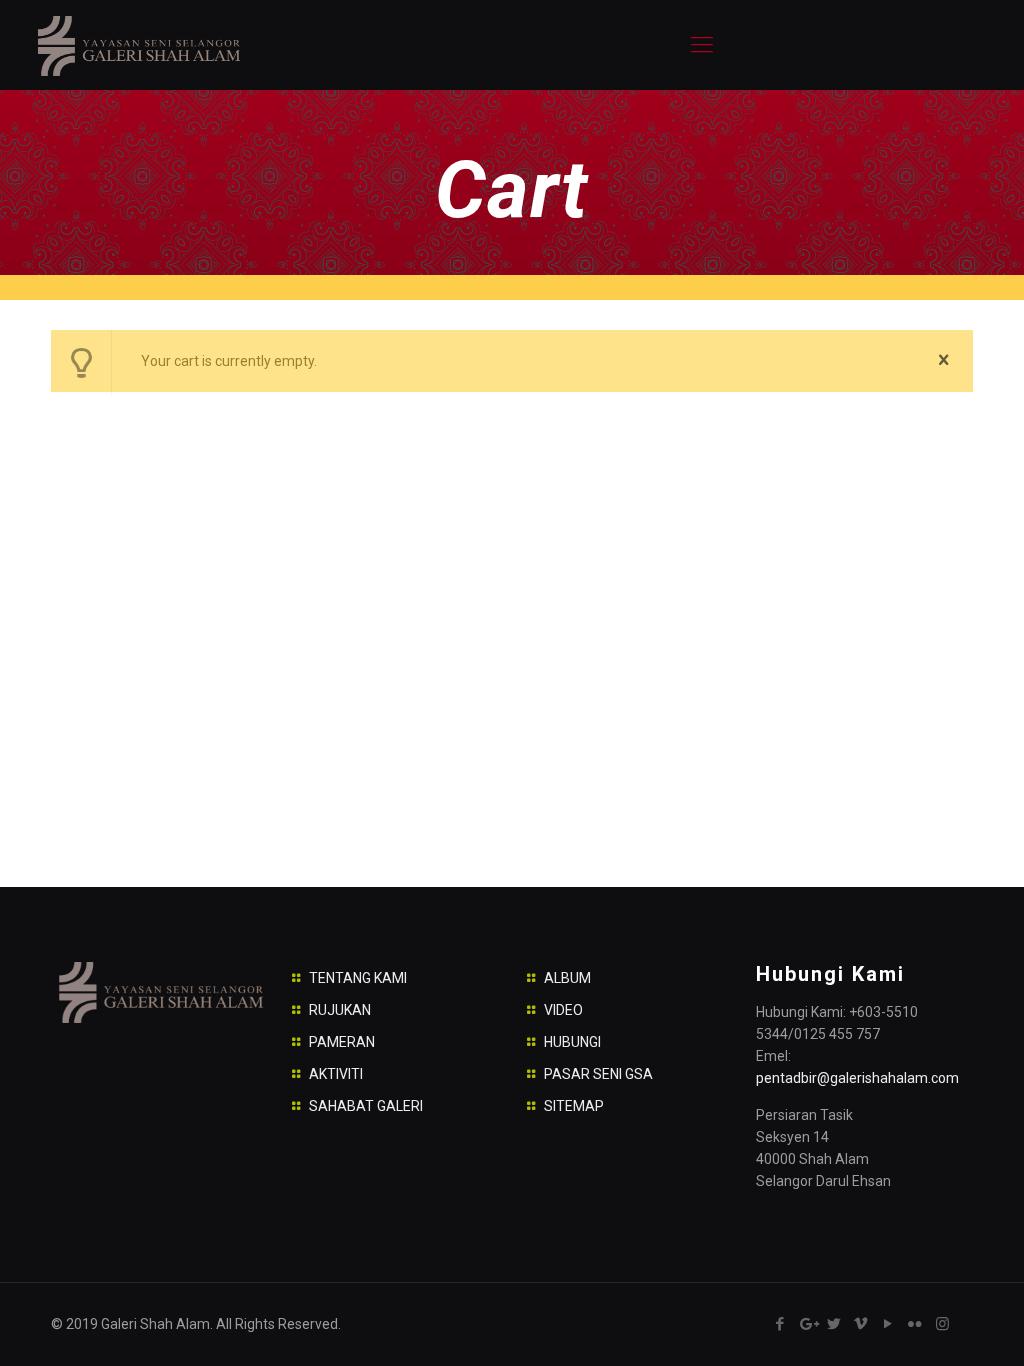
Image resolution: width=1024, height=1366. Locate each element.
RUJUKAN (340, 1010)
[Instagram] (942, 1324)
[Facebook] (780, 1324)
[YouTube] (888, 1324)
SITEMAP (574, 1106)
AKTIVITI (336, 1074)
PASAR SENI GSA (598, 1074)
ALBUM (567, 978)
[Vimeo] (861, 1324)
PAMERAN (342, 1042)
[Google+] (807, 1324)
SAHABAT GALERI (366, 1106)
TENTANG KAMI (358, 978)
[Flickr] (915, 1324)
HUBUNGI (572, 1042)
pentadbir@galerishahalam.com (857, 1078)
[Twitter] (834, 1324)
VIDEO (563, 1010)
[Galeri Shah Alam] (137, 45)
